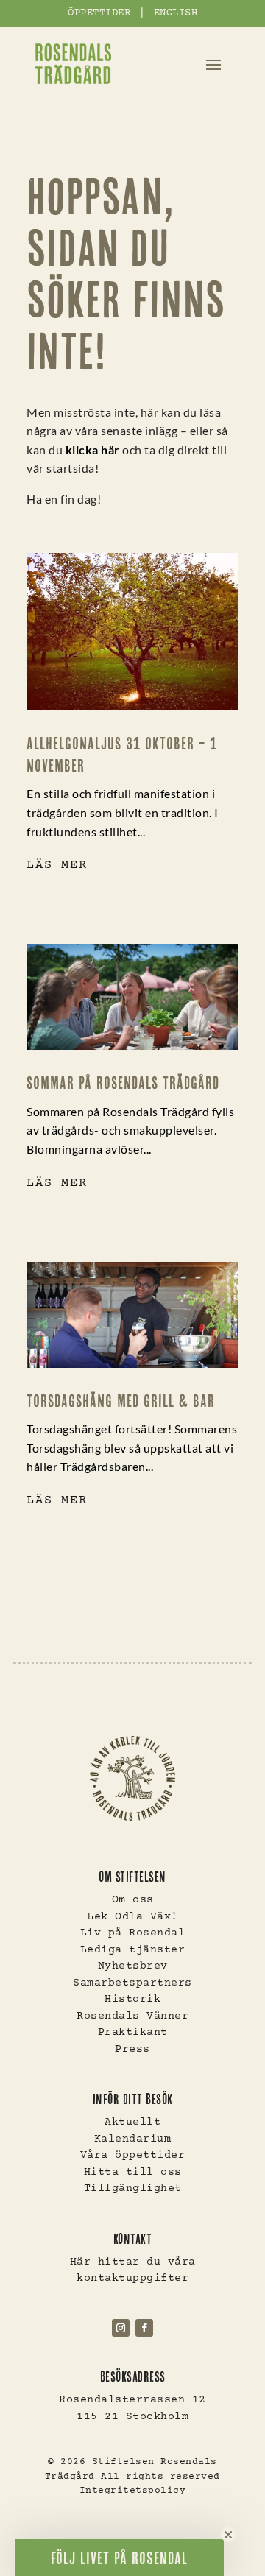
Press (132, 2049)
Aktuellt (132, 2122)
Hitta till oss (133, 2172)
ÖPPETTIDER (99, 13)
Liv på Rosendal (133, 1933)
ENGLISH (176, 13)
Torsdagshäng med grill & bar (121, 1401)
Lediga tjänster (133, 1950)
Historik (132, 1999)
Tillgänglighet (133, 2188)
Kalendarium (133, 2139)
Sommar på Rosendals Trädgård (123, 1083)
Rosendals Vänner (132, 2016)
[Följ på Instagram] (121, 2328)
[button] (119, 2558)
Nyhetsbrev (133, 1966)
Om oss (133, 1900)
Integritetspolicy (133, 2491)
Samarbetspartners (132, 1983)
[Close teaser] (228, 2535)
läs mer (57, 865)
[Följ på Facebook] (144, 2328)
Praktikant (133, 2032)
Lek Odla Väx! (132, 1917)
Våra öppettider (133, 2155)
